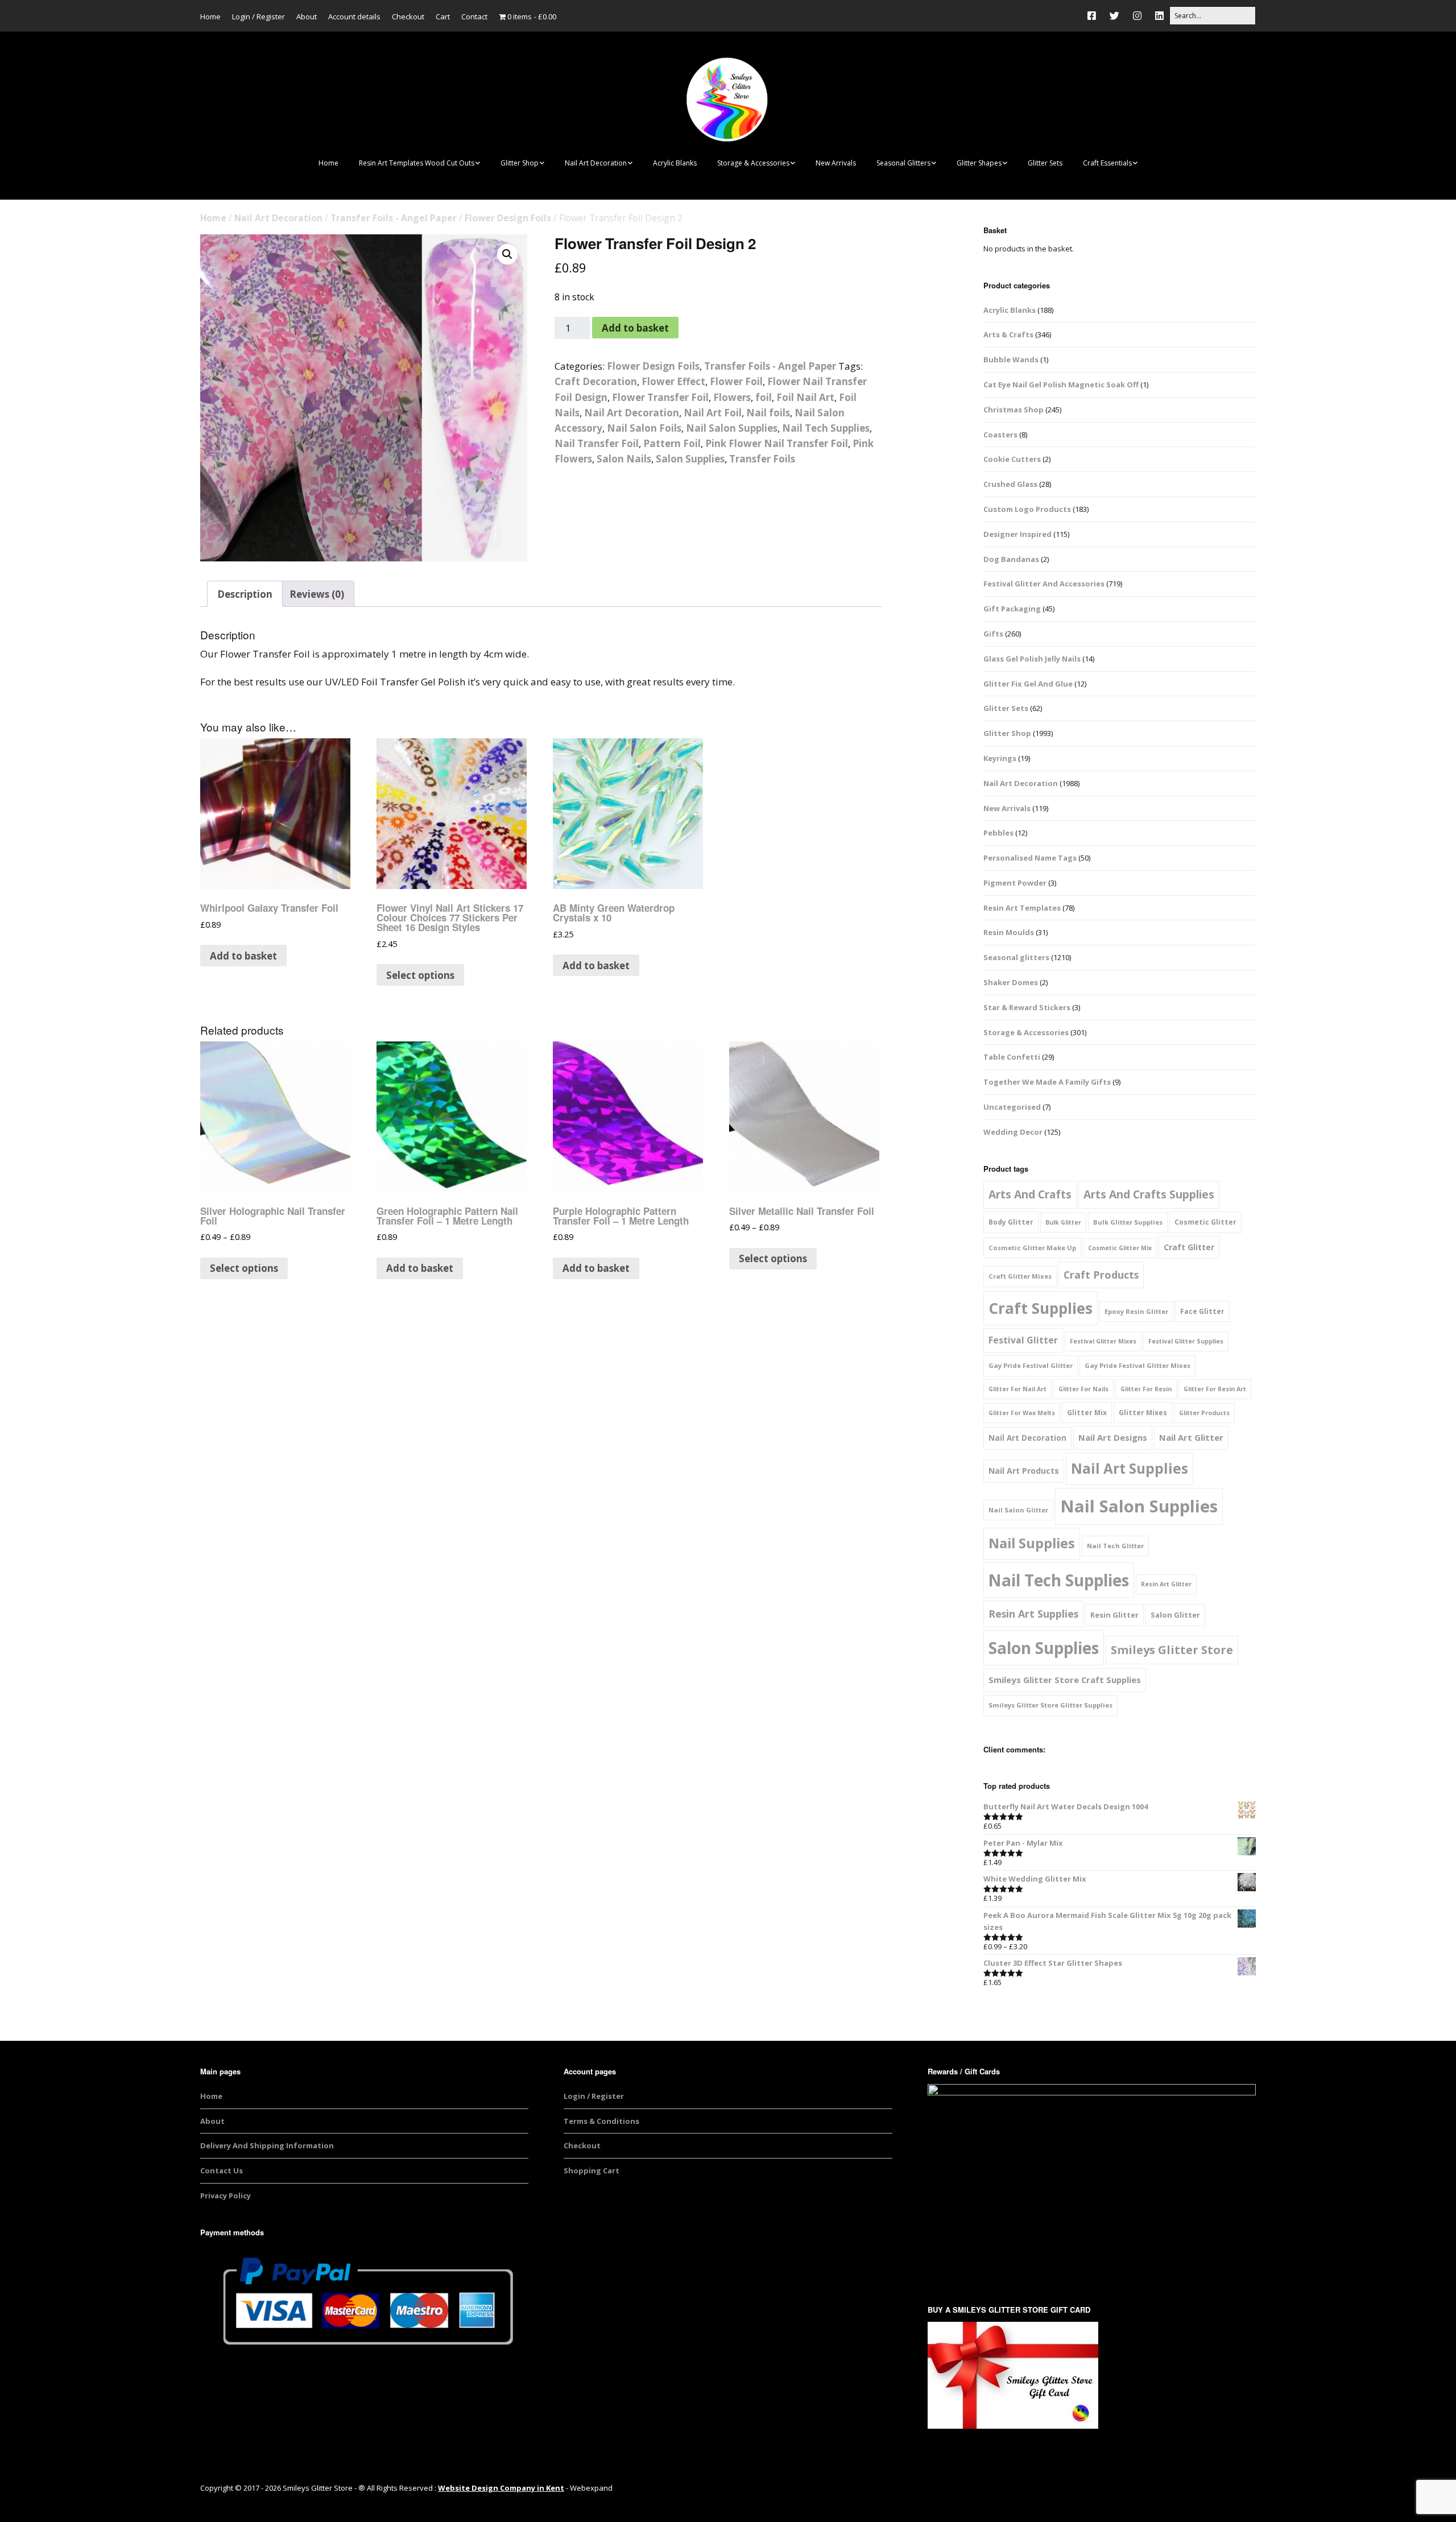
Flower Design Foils (508, 218)
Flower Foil (736, 381)
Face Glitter (1202, 1311)
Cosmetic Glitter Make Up (1032, 1248)
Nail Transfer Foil (597, 443)
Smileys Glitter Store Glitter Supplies (1050, 1705)
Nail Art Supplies (1130, 1468)
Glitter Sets (1045, 163)
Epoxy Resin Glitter (1136, 1311)
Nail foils (768, 413)
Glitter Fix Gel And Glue (1028, 684)
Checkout (408, 16)
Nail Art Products (1024, 1471)
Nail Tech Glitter (1115, 1546)
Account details (354, 16)
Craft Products (1101, 1275)
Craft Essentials (1107, 163)
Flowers (732, 397)
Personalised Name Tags (1030, 858)
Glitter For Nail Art (1017, 1389)
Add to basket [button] (243, 956)
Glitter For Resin (1146, 1389)
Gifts (993, 634)
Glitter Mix (1087, 1413)
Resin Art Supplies (1033, 1614)
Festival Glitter (1023, 1340)
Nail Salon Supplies (732, 428)
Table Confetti (1012, 1057)
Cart (443, 16)
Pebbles (998, 833)
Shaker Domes (1011, 982)
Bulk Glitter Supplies (1128, 1222)
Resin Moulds (1009, 932)
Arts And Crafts (1030, 1194)
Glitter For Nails (1083, 1389)
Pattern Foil (672, 443)
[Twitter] (1114, 16)
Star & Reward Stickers (1027, 1007)
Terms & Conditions (601, 2121)
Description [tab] (245, 594)
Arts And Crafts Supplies (1149, 1194)
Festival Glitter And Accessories (1044, 584)
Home (210, 16)
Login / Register (258, 16)
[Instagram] (1137, 16)
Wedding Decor (1013, 1132)
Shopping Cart (591, 2170)
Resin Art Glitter (1166, 1584)
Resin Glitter (1114, 1615)
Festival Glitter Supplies (1186, 1341)
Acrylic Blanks (675, 163)
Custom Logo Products (1027, 509)
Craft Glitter (1189, 1247)
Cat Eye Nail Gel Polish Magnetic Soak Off (1061, 384)
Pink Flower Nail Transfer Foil (777, 443)
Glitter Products (1204, 1413)
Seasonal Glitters (903, 163)
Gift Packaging (1012, 609)
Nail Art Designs (1113, 1437)
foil (764, 397)
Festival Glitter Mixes (1103, 1341)
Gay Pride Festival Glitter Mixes (1137, 1365)
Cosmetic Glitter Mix (1120, 1248)
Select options (420, 975)
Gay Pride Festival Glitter (1031, 1365)
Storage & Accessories (753, 163)
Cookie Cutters (1012, 459)
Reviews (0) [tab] (317, 594)
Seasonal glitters (1016, 957)
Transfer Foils (762, 459)
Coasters (1000, 435)
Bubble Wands (1011, 359)
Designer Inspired (1017, 534)
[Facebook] (1095, 16)
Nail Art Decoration (596, 163)
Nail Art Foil (713, 413)
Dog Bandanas (1011, 559)
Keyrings (1000, 758)
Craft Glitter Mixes (1020, 1276)
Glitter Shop (520, 163)
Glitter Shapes (979, 163)
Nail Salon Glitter (1018, 1510)
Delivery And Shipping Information (267, 2145)
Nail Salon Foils (644, 428)
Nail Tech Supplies (826, 428)
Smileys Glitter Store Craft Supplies (1065, 1680)
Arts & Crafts (1008, 334)
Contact (474, 16)
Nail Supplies (1032, 1543)
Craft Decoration (596, 381)
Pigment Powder (1015, 883)
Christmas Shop (1014, 410)
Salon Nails (624, 459)
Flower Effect (673, 381)
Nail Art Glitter (1191, 1437)
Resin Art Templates (1022, 908)
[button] (507, 254)
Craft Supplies (1041, 1308)
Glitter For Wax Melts (1022, 1413)
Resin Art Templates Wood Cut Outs (417, 163)
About (307, 16)
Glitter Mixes (1143, 1413)
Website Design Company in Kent (501, 2488)
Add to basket (635, 328)
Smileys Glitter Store (1172, 1650)
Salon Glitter (1175, 1615)
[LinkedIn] (1159, 16)
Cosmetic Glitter (1205, 1222)
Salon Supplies (690, 459)
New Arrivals (836, 163)
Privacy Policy (226, 2196)
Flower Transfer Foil (660, 397)
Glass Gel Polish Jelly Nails (1032, 659)
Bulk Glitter (1063, 1222)
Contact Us (222, 2170)
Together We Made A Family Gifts (1047, 1082)
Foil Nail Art (805, 397)
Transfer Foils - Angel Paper (394, 218)
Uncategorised (1012, 1107)
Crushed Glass (1010, 484)
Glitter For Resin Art (1215, 1389)
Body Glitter (1011, 1222)
